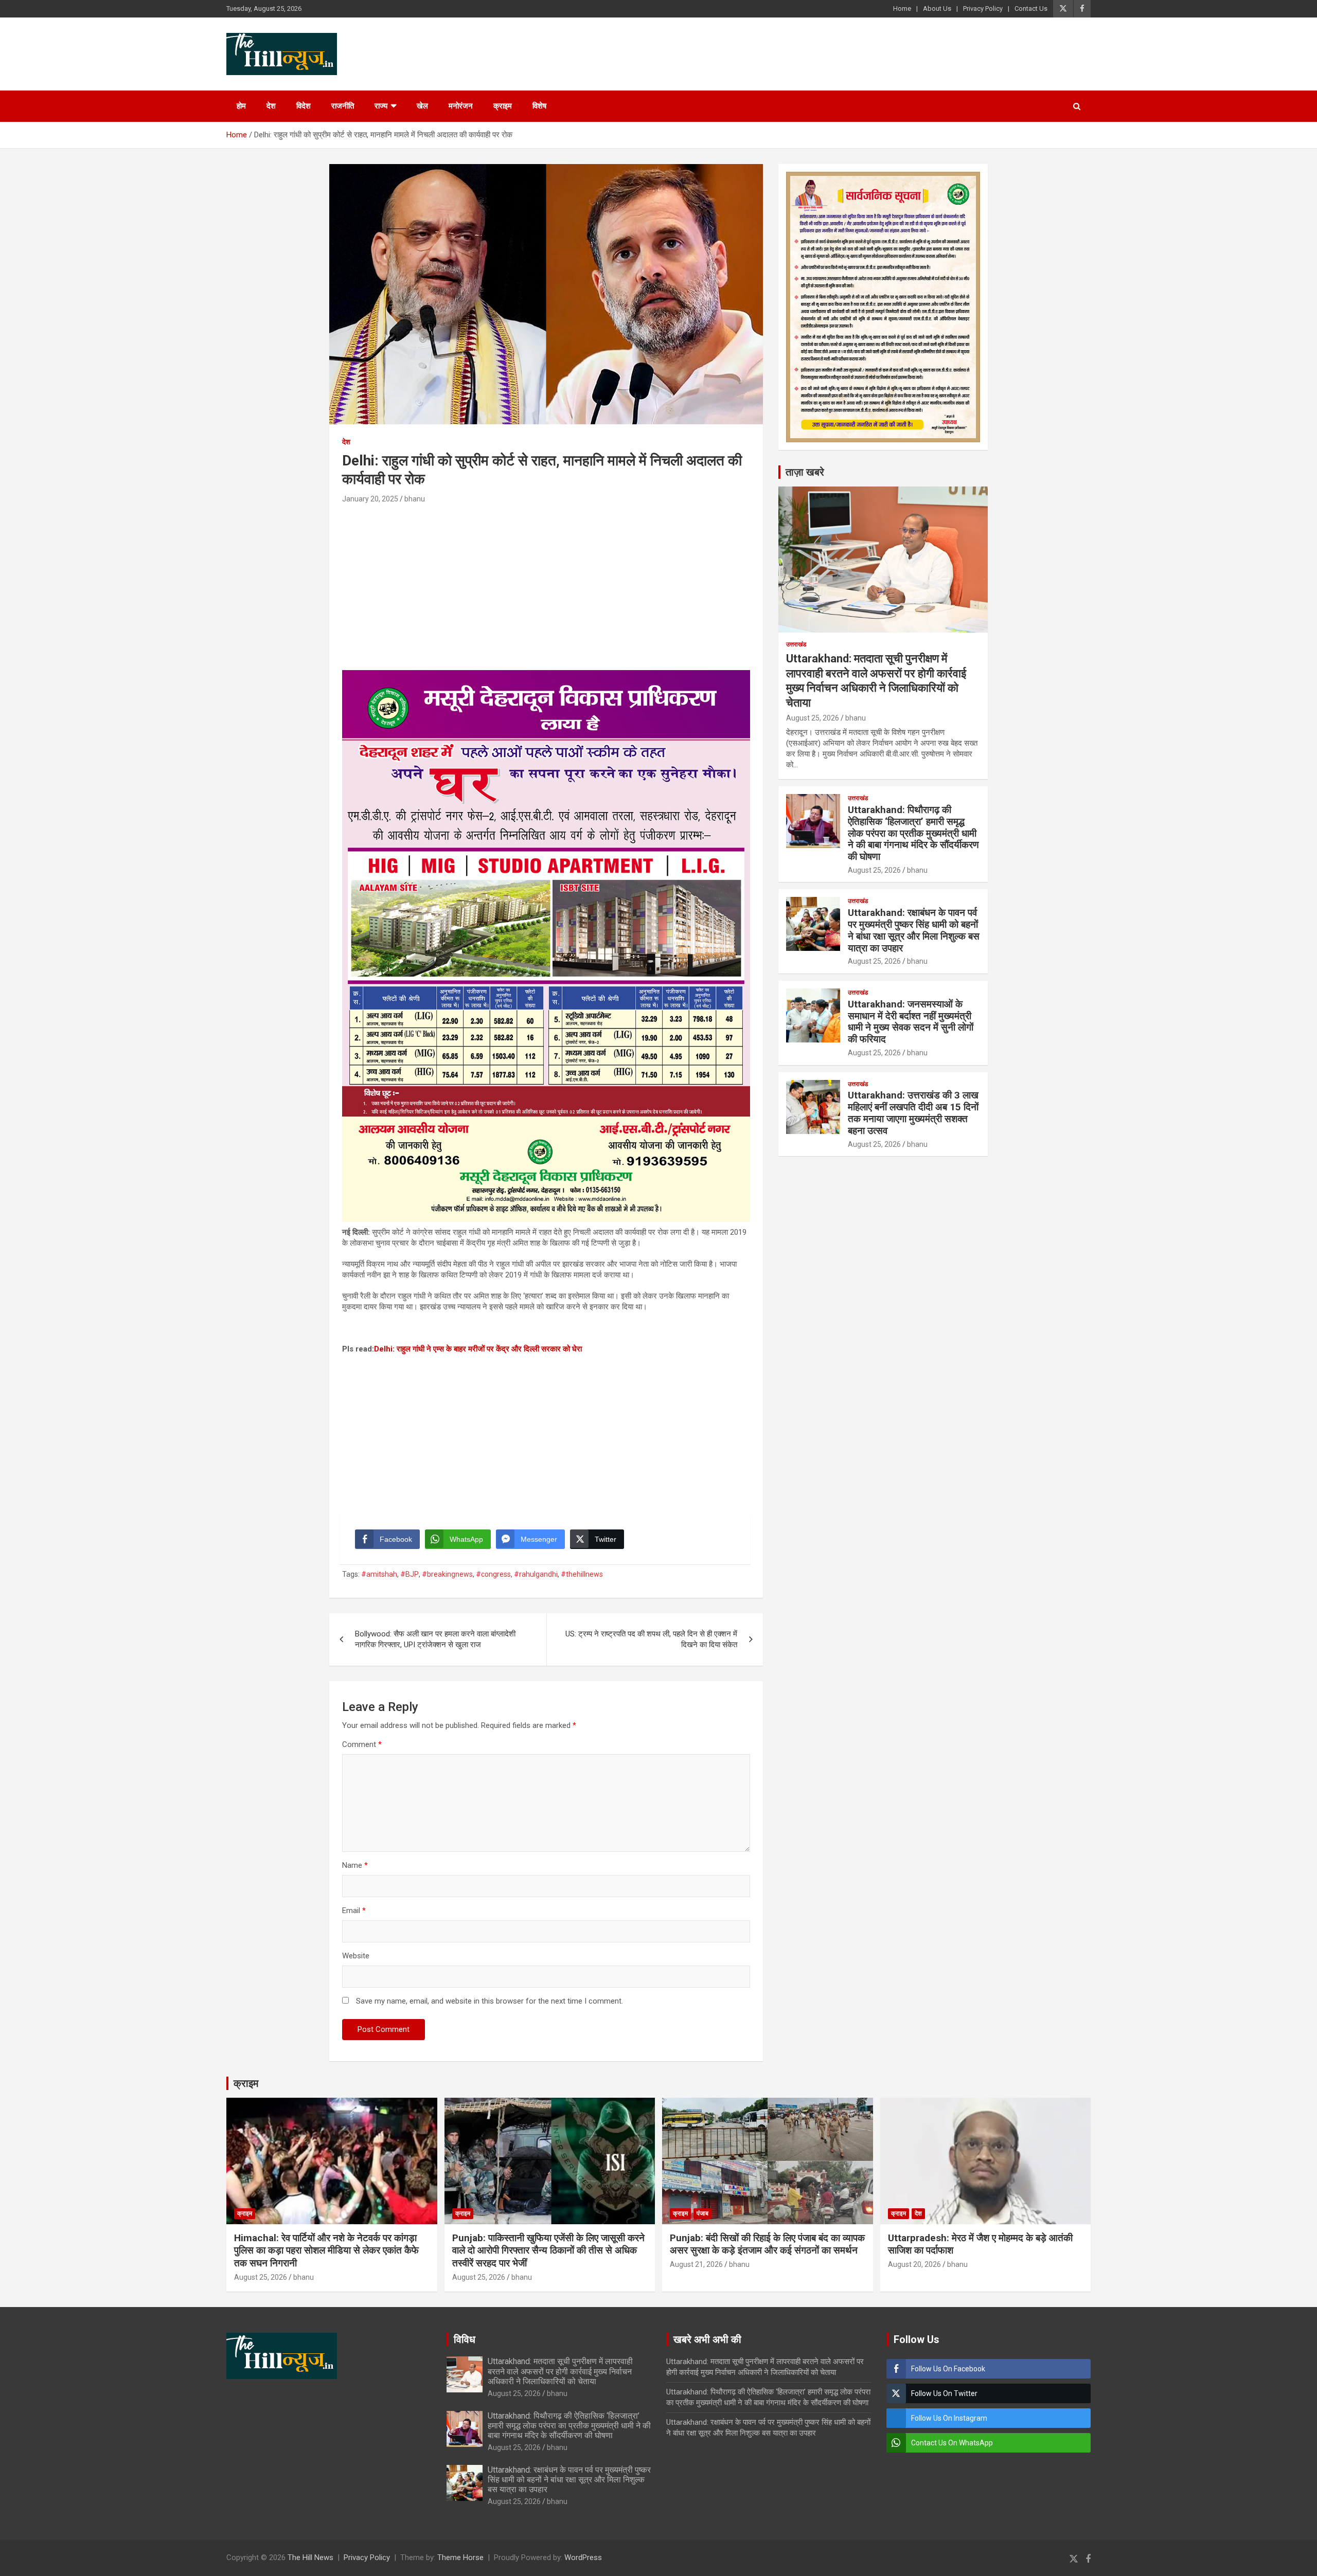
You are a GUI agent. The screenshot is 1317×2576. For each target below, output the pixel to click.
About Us (937, 8)
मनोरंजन (461, 106)
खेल (422, 106)
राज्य (381, 106)
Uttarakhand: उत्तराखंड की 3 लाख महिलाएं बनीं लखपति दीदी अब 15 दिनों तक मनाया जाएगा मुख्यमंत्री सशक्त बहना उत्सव (913, 1113)
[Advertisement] (546, 583)
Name (355, 1865)
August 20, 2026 (914, 2264)
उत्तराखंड (796, 644)
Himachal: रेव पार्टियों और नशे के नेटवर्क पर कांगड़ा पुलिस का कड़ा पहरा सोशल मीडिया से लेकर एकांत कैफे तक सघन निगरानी (326, 2250)
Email (354, 1911)
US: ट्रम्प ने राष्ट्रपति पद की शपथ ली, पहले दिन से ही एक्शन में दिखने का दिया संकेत (651, 1639)
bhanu (415, 499)
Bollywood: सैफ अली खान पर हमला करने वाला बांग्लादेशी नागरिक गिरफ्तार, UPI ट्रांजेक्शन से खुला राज (435, 1639)
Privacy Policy (983, 8)
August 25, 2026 (813, 718)
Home (902, 8)
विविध (465, 2339)
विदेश (304, 106)
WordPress (583, 2557)
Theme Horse (460, 2557)
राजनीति (343, 106)
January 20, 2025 (370, 499)
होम (241, 106)
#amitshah (379, 1574)
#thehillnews (582, 1574)
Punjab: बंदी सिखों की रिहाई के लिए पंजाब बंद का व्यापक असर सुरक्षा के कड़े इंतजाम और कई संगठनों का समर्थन (767, 2244)
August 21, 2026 (696, 2264)
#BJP (410, 1574)
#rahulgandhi (536, 1574)
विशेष (539, 106)
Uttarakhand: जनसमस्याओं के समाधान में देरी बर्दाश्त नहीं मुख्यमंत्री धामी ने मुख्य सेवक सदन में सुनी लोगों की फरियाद (911, 1022)
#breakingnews (447, 1574)
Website (356, 1956)
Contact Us (1031, 8)
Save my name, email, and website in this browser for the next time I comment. (490, 2001)
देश (271, 106)
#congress (493, 1574)
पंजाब (702, 2213)
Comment (362, 1744)
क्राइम (503, 106)
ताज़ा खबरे (805, 472)
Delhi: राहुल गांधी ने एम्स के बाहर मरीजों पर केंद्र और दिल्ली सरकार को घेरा (478, 1349)
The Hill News (310, 2557)
